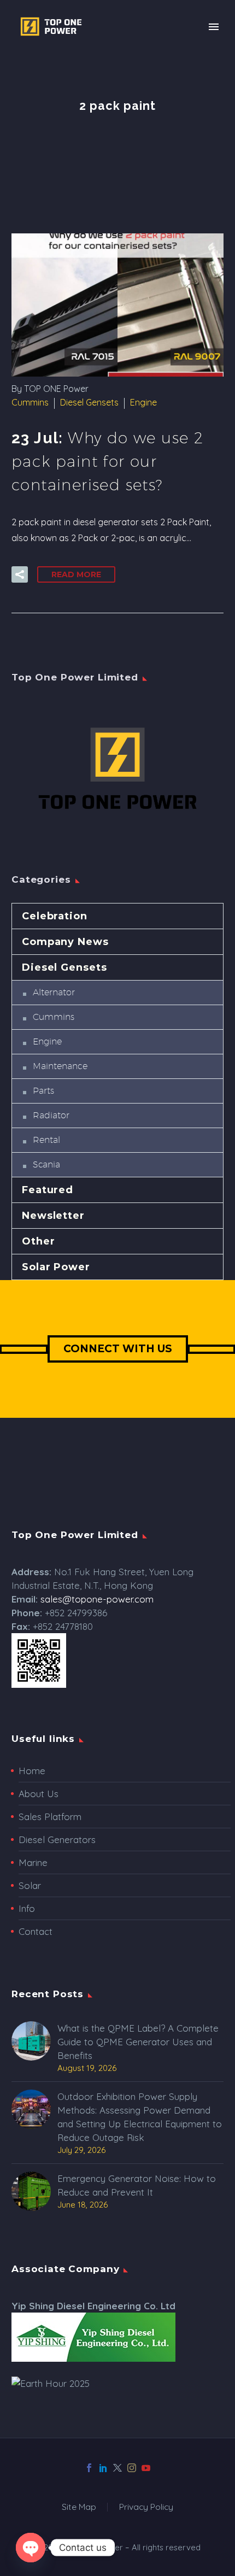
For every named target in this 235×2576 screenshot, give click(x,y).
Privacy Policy (146, 2507)
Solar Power (56, 1267)
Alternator (54, 992)
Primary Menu (214, 27)
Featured (48, 1190)
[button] (20, 574)
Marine (33, 1862)
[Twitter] (117, 2468)
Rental (46, 1140)
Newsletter (53, 1216)
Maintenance (60, 1066)
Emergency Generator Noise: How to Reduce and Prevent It (137, 2185)
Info (27, 1908)
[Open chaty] (31, 2548)
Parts (43, 1091)
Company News (65, 942)
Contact (36, 1931)
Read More (76, 574)
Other (39, 1241)
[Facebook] (89, 2468)
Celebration (55, 916)
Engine (143, 402)
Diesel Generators (57, 1839)
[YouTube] (146, 2468)
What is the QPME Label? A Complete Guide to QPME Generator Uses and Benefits (138, 2042)
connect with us (118, 1349)
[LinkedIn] (103, 2468)
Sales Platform (50, 1817)
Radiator (51, 1115)
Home (32, 1771)
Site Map (79, 2507)
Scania (46, 1164)
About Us (39, 1794)
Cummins (30, 402)
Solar (30, 1885)
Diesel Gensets (89, 402)
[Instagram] (132, 2468)
